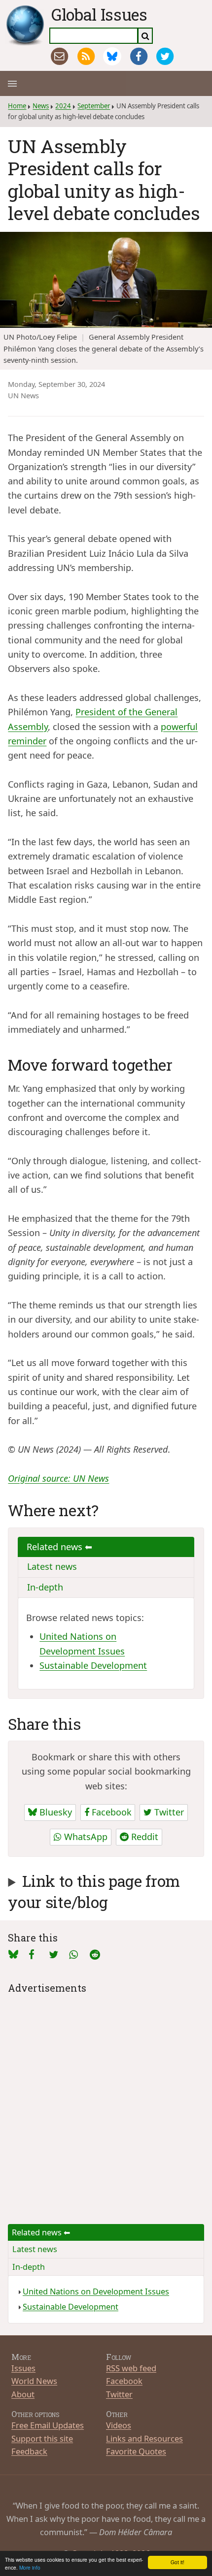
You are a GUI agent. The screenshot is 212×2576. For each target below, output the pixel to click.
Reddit (143, 1837)
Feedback (29, 2451)
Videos (119, 2425)
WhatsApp (85, 1837)
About (23, 2394)
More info (30, 2567)
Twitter (168, 1812)
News (41, 106)
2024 (63, 106)
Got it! (177, 2562)
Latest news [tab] (52, 1566)
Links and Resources (144, 2438)
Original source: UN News (58, 1478)
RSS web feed (131, 2368)
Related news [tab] (56, 1547)
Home (17, 106)
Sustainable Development (93, 1665)
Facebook (110, 1812)
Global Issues (99, 14)
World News (34, 2381)
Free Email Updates (48, 2425)
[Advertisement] (106, 2102)
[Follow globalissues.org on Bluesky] (112, 56)
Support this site (42, 2438)
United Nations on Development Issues (96, 2291)
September (94, 106)
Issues (23, 2368)
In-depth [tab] (45, 1587)
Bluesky (54, 1812)
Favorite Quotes (136, 2451)
